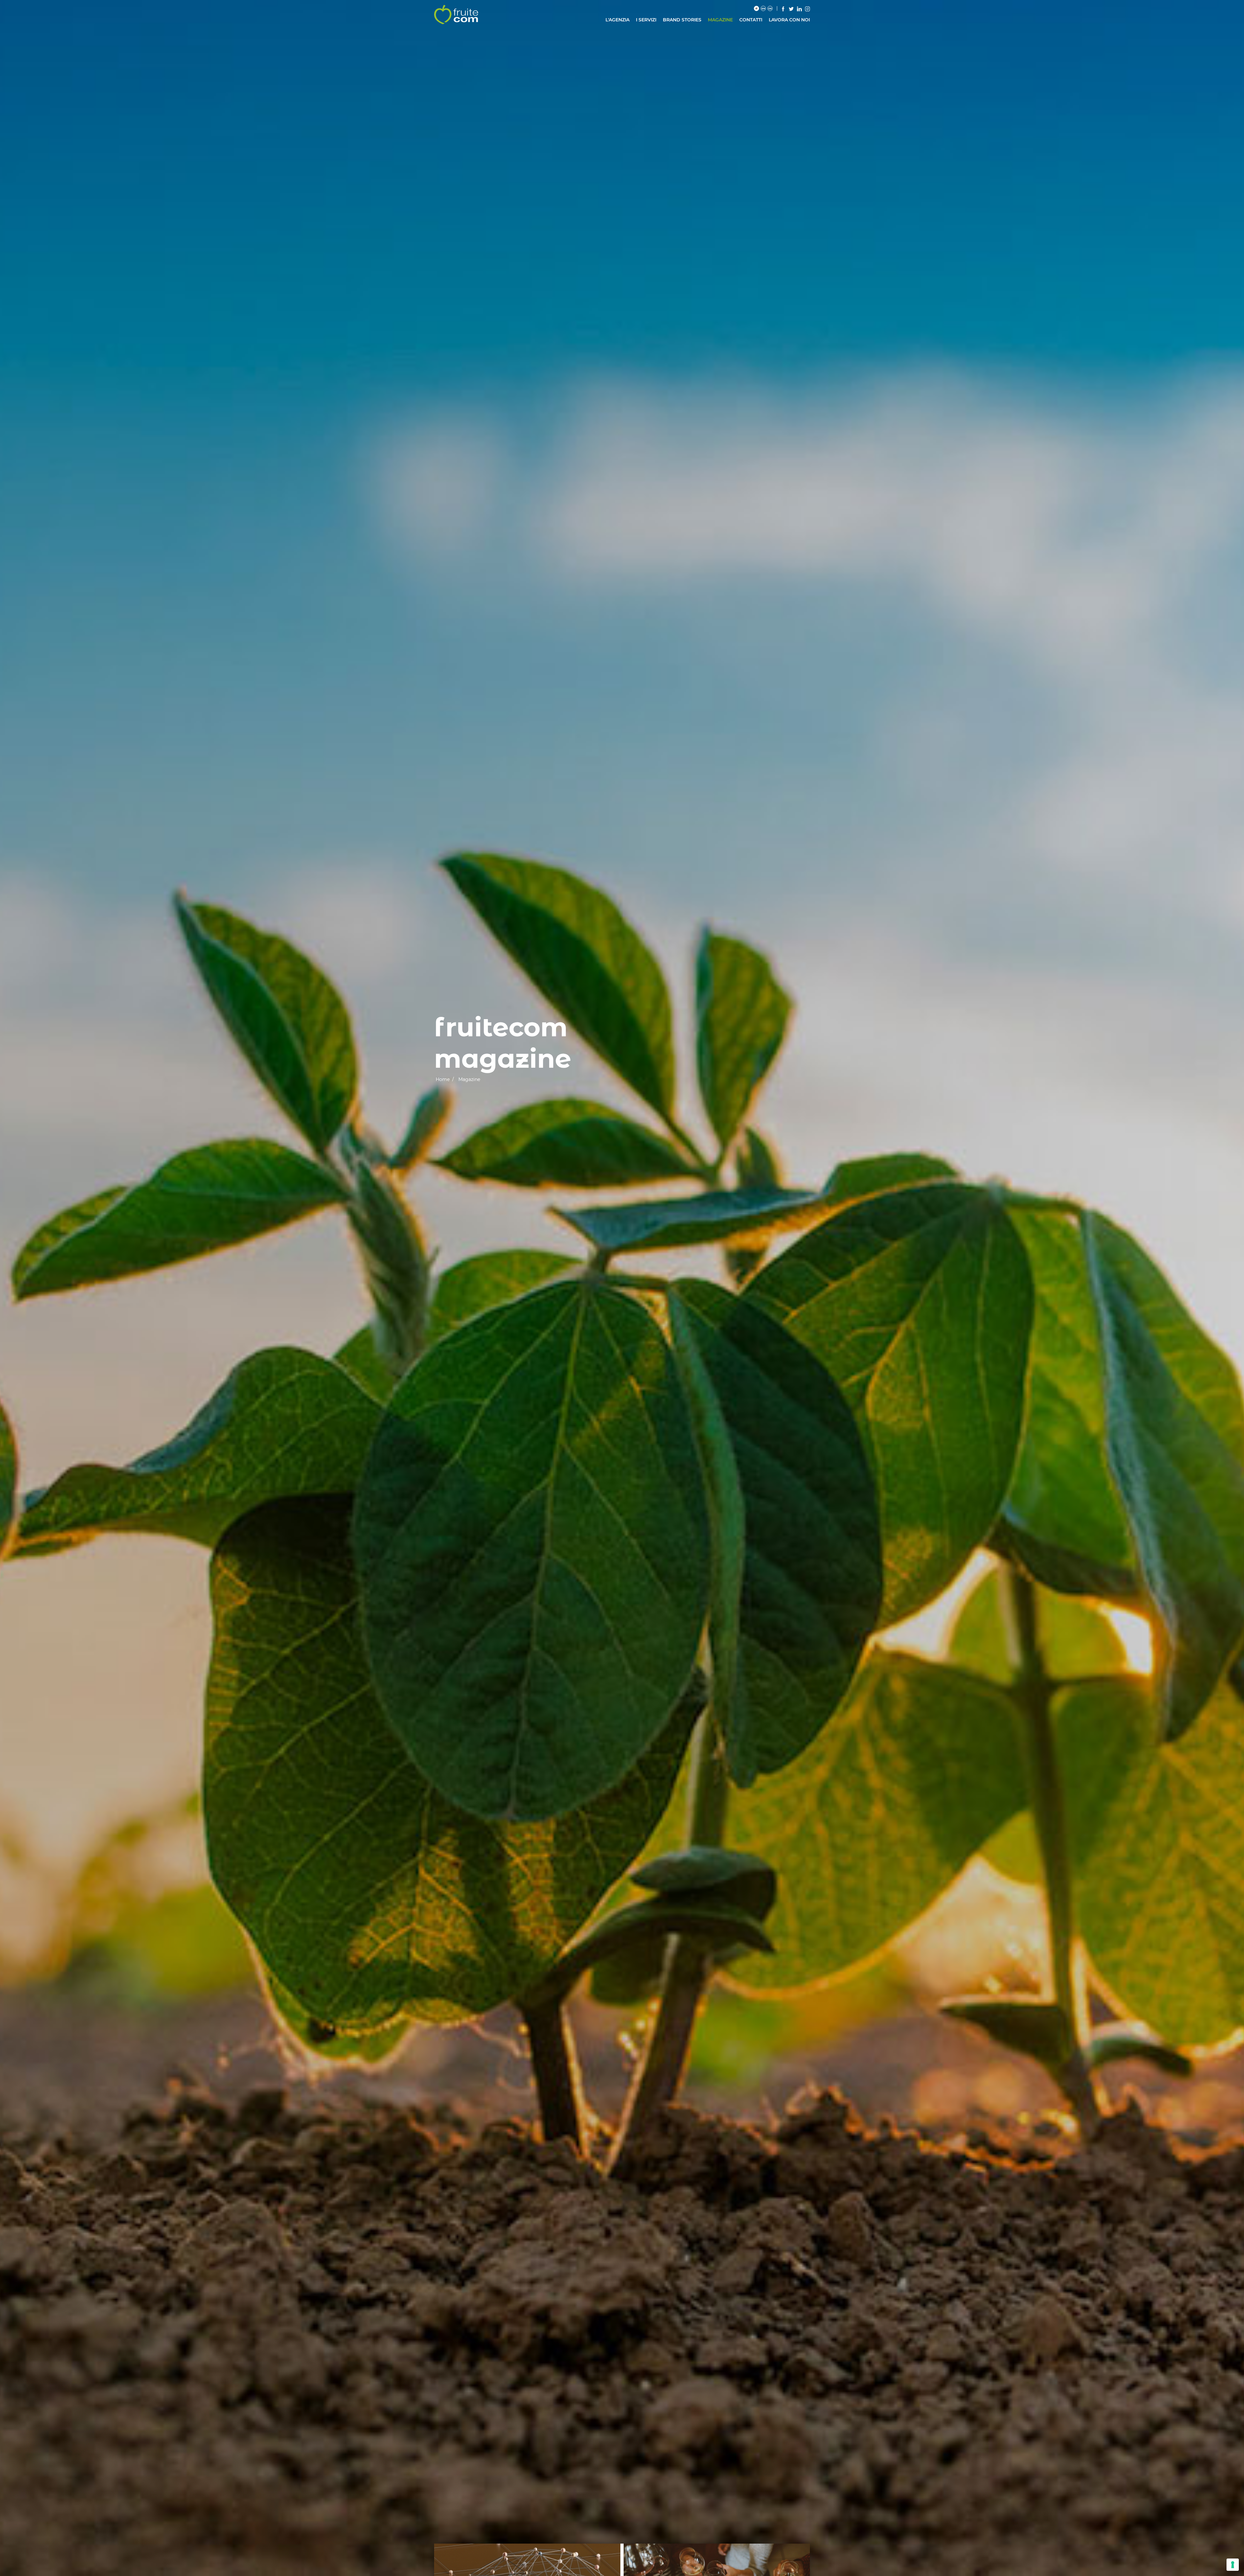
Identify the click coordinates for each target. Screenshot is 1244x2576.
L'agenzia (617, 20)
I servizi (646, 20)
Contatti (751, 20)
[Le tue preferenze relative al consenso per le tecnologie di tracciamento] (1233, 2565)
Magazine (720, 20)
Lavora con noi (789, 20)
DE (770, 9)
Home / (445, 1079)
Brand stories (682, 20)
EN (763, 9)
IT (756, 9)
